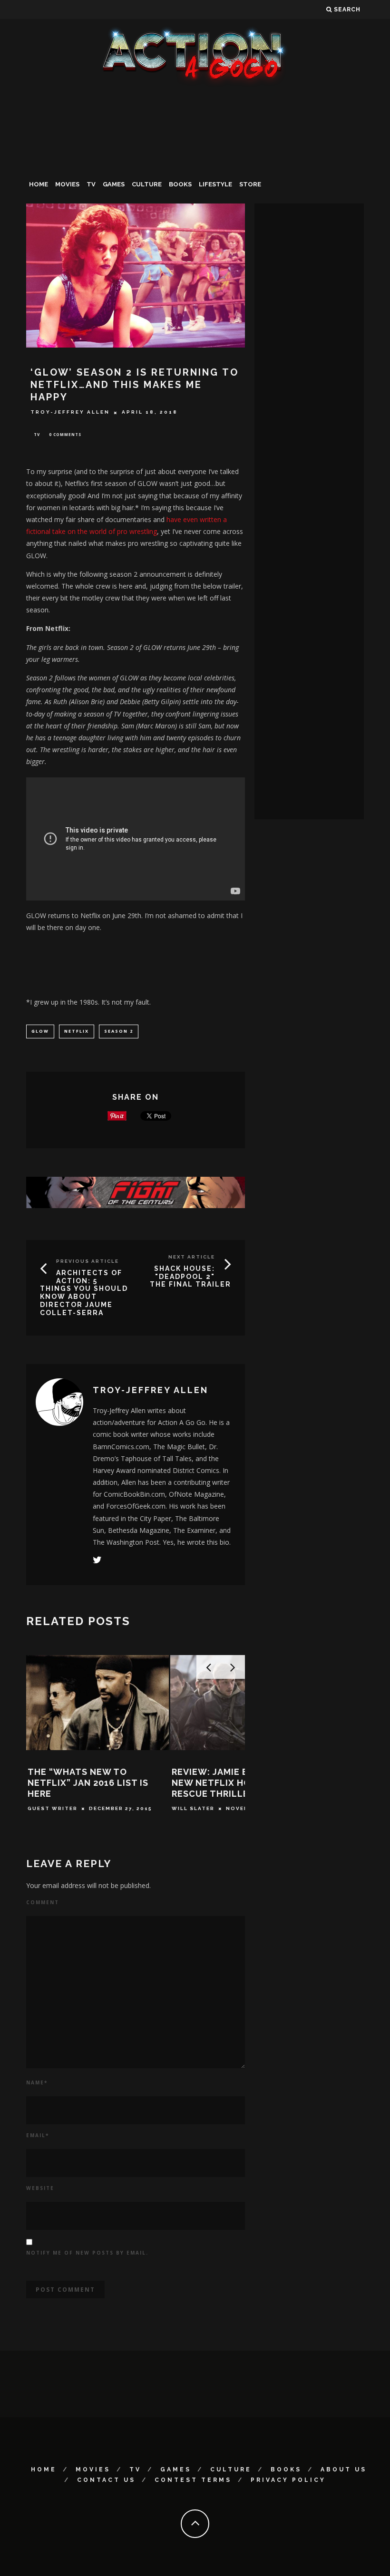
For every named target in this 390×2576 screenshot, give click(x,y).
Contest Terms (193, 2480)
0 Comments (65, 434)
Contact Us (106, 2480)
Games (114, 184)
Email (38, 2135)
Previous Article (88, 1261)
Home (39, 184)
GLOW (40, 1031)
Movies (67, 184)
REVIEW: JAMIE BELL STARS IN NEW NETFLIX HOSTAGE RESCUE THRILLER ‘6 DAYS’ (240, 1783)
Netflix (77, 1031)
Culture (147, 184)
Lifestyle (215, 184)
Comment (43, 1902)
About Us (344, 2469)
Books (180, 184)
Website (40, 2188)
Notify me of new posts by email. (87, 2253)
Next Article (192, 1257)
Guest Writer (53, 1808)
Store (250, 184)
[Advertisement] (195, 159)
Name (37, 2082)
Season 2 (119, 1031)
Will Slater (193, 1808)
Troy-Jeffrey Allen (70, 412)
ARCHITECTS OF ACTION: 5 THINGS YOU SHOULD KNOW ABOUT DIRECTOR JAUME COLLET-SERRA (84, 1293)
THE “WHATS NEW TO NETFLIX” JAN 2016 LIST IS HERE (88, 1783)
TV (91, 184)
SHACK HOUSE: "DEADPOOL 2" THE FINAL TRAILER (190, 1277)
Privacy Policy (288, 2480)
